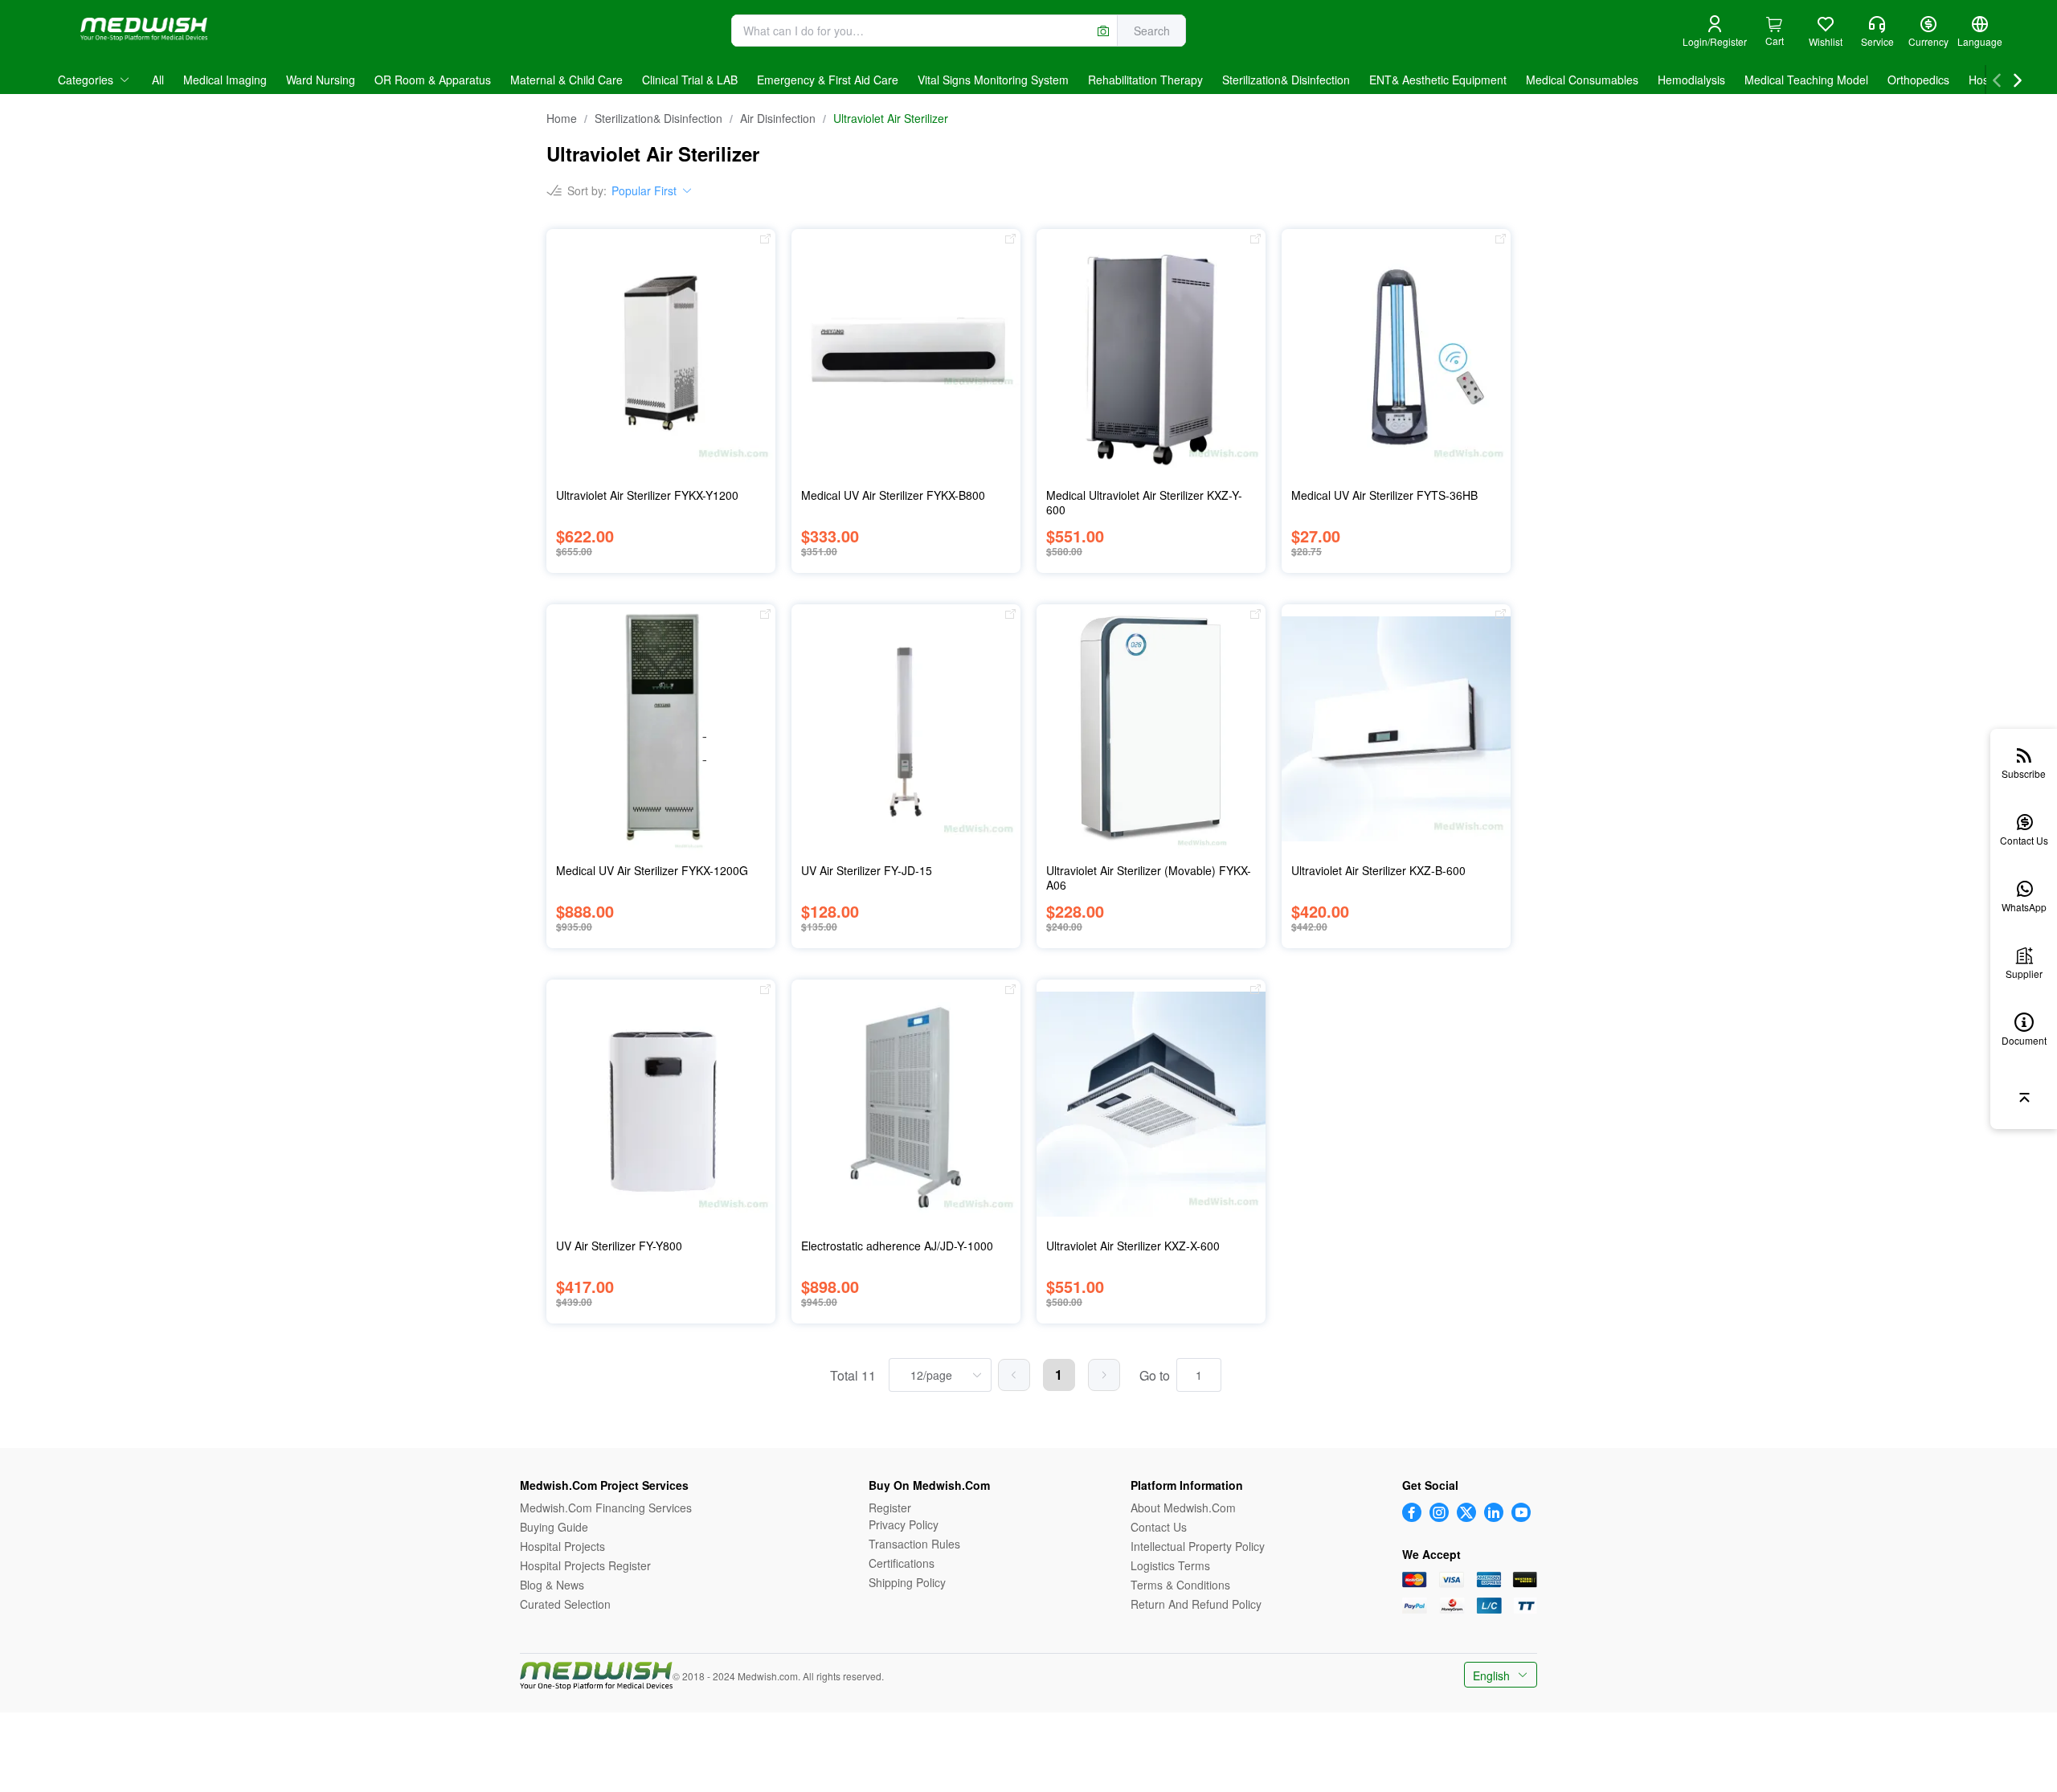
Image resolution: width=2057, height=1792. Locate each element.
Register (890, 1508)
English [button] (1493, 1675)
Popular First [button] (644, 190)
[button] (1715, 33)
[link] (562, 118)
